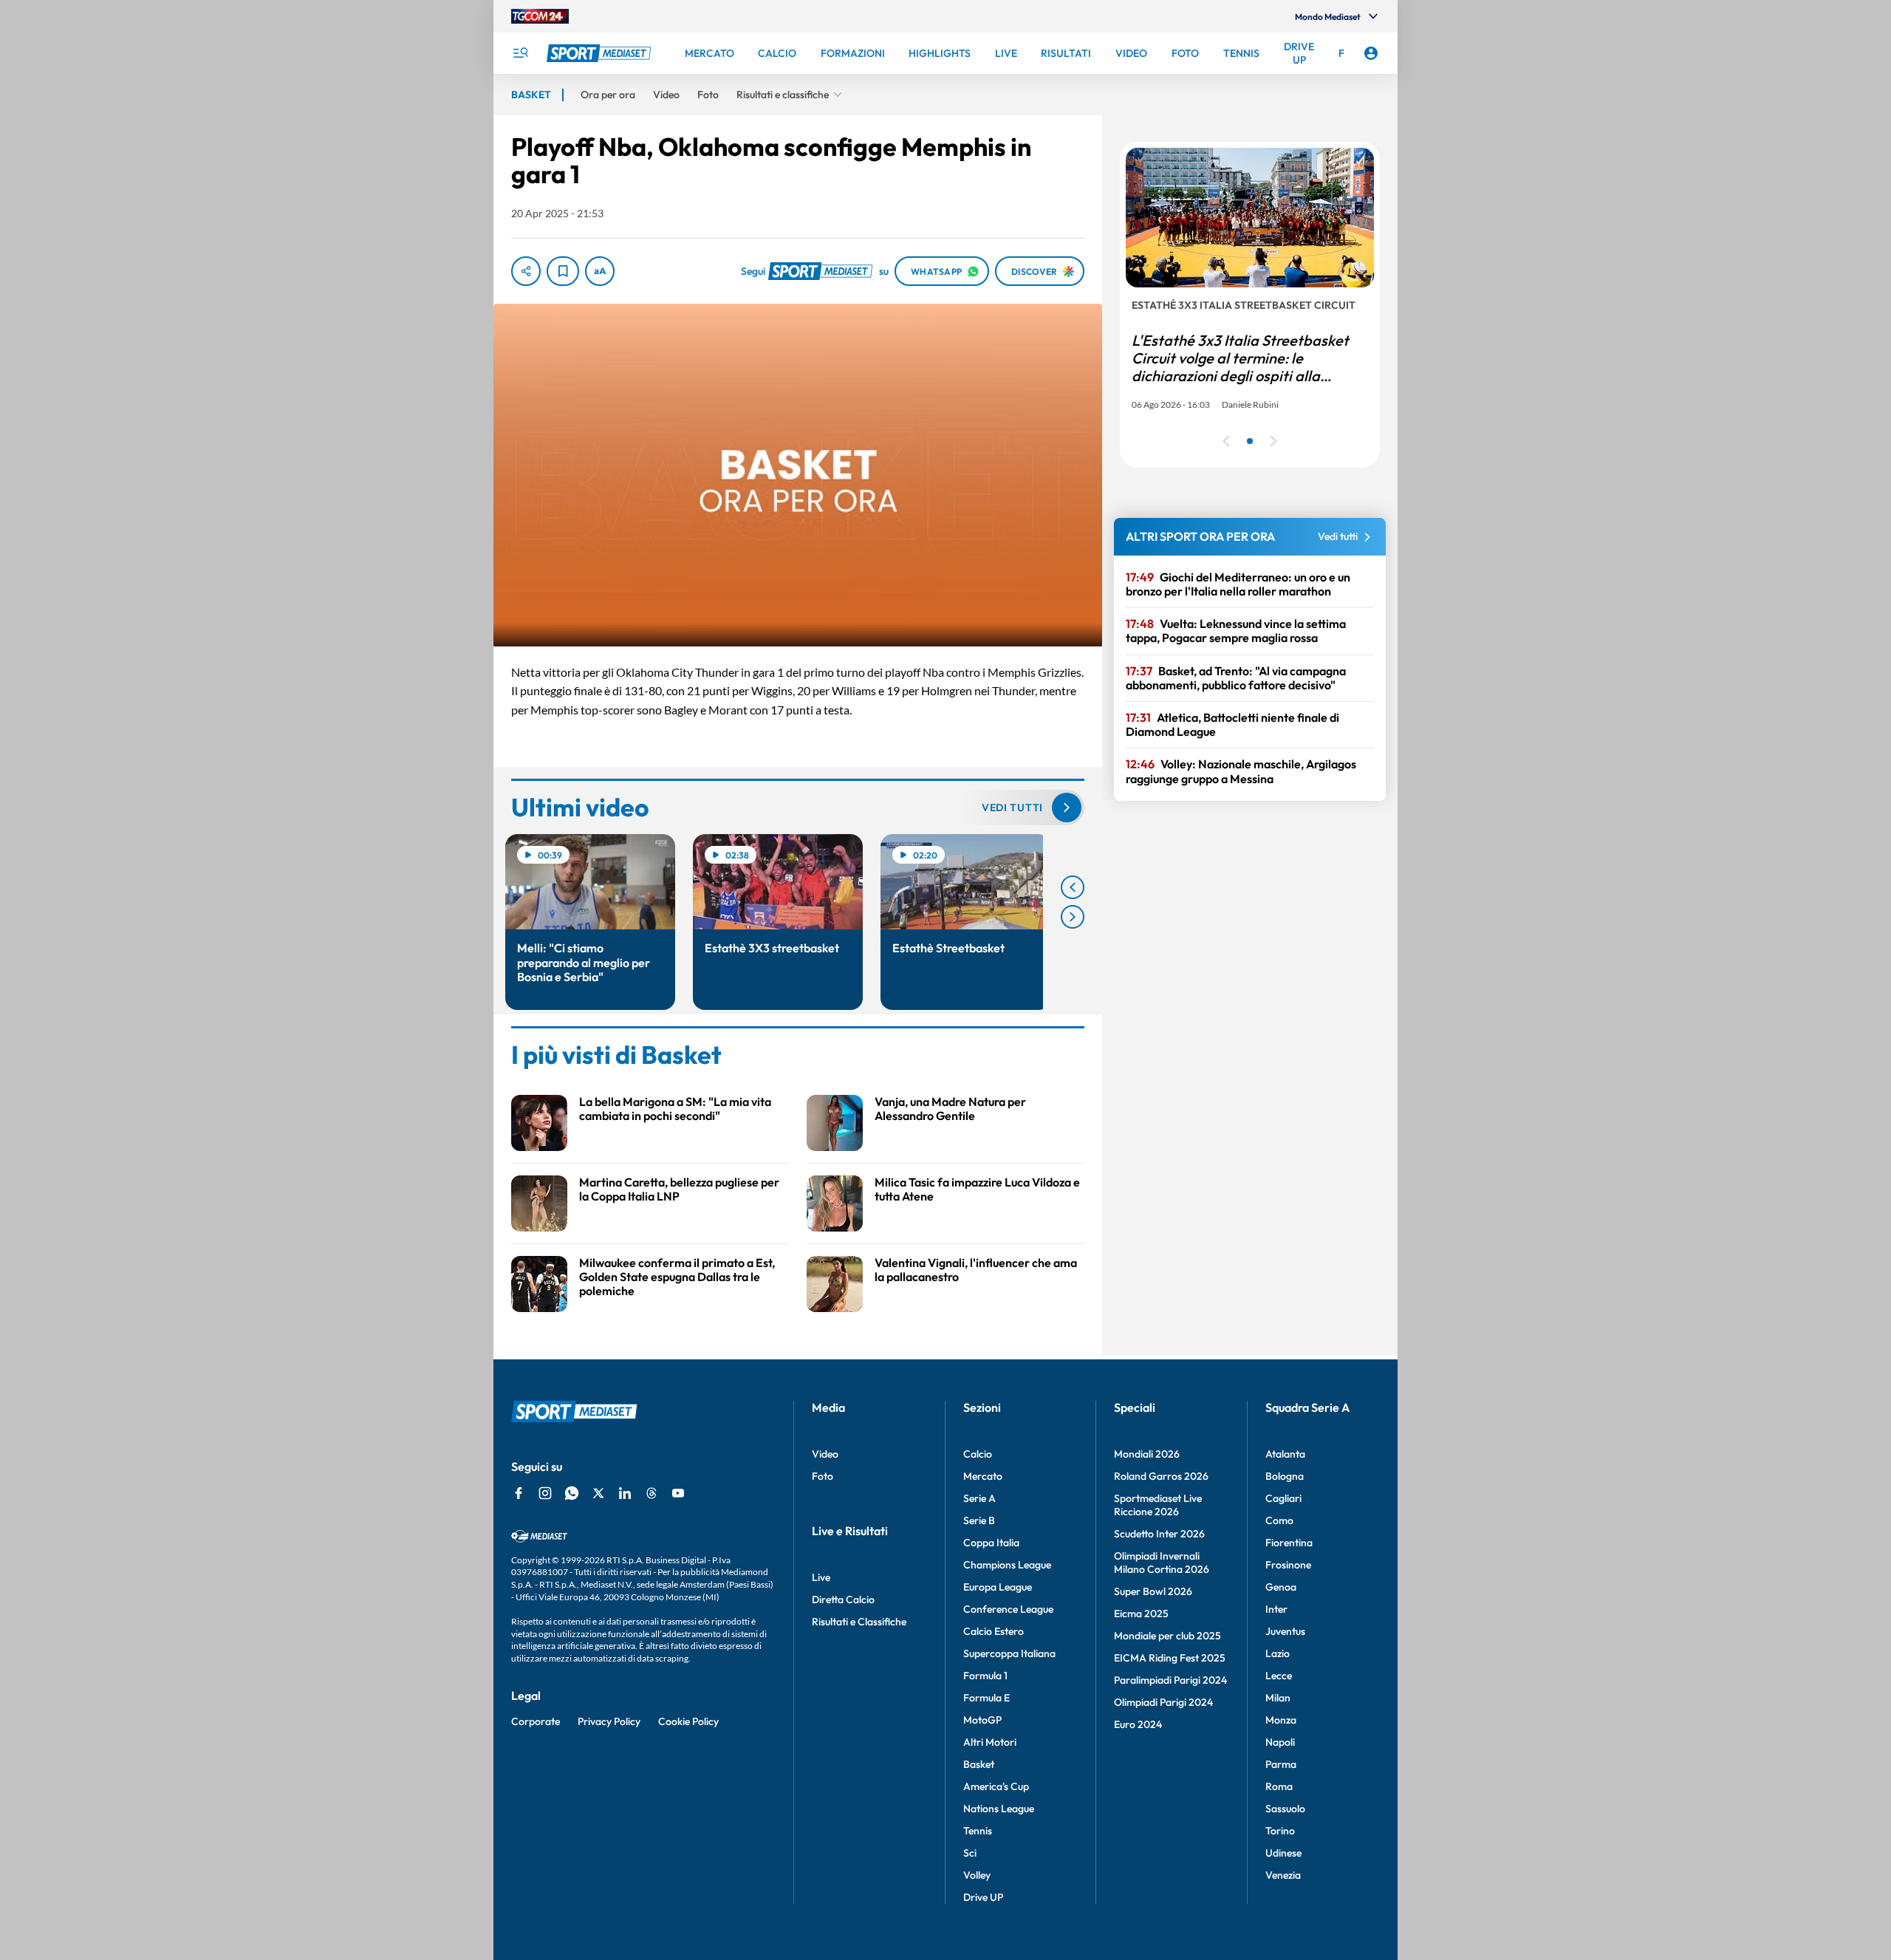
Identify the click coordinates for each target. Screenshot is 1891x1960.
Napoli (1280, 1742)
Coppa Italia (991, 1543)
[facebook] (519, 1493)
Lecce (1279, 1676)
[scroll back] (1073, 887)
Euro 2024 (1138, 1724)
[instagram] (545, 1493)
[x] (598, 1493)
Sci (970, 1853)
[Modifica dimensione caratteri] (600, 271)
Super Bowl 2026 (1153, 1591)
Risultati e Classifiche (859, 1622)
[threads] (652, 1493)
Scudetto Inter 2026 (1159, 1534)
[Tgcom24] (540, 16)
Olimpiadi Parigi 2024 (1163, 1702)
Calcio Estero (994, 1631)
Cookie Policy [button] (688, 1721)
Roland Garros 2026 (1161, 1476)
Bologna (1285, 1476)
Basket (979, 1764)
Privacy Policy (609, 1721)
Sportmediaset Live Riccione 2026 (1158, 1505)
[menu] (520, 53)
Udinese (1283, 1853)
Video (825, 1454)
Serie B (979, 1520)
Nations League (999, 1809)
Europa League (998, 1587)
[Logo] (601, 53)
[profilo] (1371, 53)
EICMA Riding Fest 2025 (1170, 1658)
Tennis (978, 1831)
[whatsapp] (572, 1493)
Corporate (536, 1721)
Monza (1281, 1720)
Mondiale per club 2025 (1167, 1636)
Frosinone (1288, 1565)
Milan (1278, 1698)
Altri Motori (990, 1742)
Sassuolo (1285, 1809)
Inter (1276, 1609)
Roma (1279, 1786)
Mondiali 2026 (1147, 1454)
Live (821, 1577)
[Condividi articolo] (526, 271)
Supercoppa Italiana (1009, 1653)
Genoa (1281, 1587)
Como (1279, 1520)
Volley (977, 1875)
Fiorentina (1289, 1543)
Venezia (1283, 1875)
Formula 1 (985, 1676)
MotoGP (982, 1720)
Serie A (979, 1498)
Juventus (1285, 1631)
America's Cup (996, 1786)
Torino (1280, 1831)
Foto (823, 1476)
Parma (1281, 1764)
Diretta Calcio (843, 1599)
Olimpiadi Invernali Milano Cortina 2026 (1162, 1563)
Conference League (1008, 1609)
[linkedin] (625, 1493)
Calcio (978, 1454)
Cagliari (1283, 1498)
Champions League (1007, 1565)
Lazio (1278, 1653)
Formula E (986, 1698)
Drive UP (983, 1897)
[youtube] (678, 1493)
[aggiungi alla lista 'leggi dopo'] (563, 271)
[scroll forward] (1073, 917)
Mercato (983, 1476)
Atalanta (1285, 1454)
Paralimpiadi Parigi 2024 (1170, 1680)
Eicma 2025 (1141, 1614)
